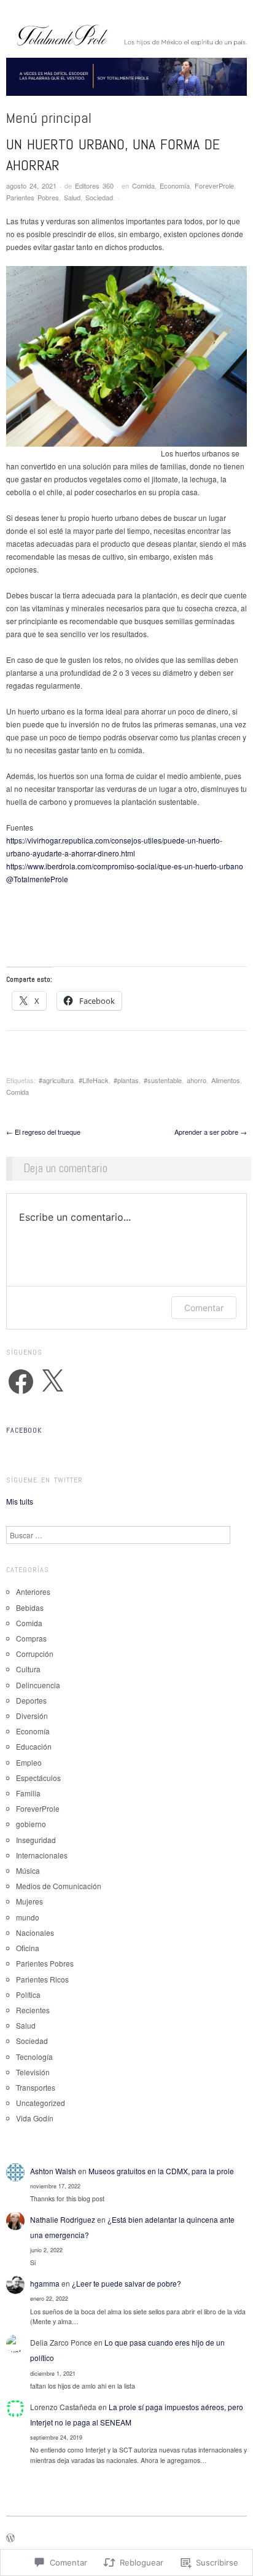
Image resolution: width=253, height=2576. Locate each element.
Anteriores (33, 1591)
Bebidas (30, 1607)
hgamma (45, 2283)
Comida (143, 186)
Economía (175, 186)
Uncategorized (41, 2103)
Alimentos (226, 1080)
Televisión (33, 2072)
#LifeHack (94, 1080)
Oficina (28, 1948)
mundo (28, 1917)
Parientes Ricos (42, 1979)
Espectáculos (38, 1778)
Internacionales (42, 1855)
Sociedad (99, 197)
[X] (52, 1382)
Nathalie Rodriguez (63, 2219)
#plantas (126, 1080)
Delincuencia (38, 1685)
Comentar (204, 1308)
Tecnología (34, 2057)
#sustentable (163, 1080)
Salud (72, 197)
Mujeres (29, 1901)
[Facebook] (21, 1382)
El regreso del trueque (43, 1132)
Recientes (33, 2010)
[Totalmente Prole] (126, 81)
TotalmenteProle (37, 879)
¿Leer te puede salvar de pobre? (126, 2283)
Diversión (32, 1716)
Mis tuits (20, 1501)
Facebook (24, 1430)
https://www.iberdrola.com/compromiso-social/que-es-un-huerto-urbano (125, 866)
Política (28, 1995)
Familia (28, 1793)
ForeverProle (214, 186)
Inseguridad (36, 1840)
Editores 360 (94, 186)
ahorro (197, 1080)
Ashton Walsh (53, 2171)
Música (28, 1870)
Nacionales (35, 1932)
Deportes (31, 1700)
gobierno (31, 1824)
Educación (34, 1746)
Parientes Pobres (33, 197)
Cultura (28, 1669)
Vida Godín (35, 2118)
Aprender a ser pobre (211, 1132)
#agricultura (56, 1080)
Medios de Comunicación (59, 1886)
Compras (31, 1638)
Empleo (29, 1762)
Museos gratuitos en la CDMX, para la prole (161, 2171)
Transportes (36, 2087)
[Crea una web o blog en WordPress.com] (10, 2539)
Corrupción (35, 1654)
